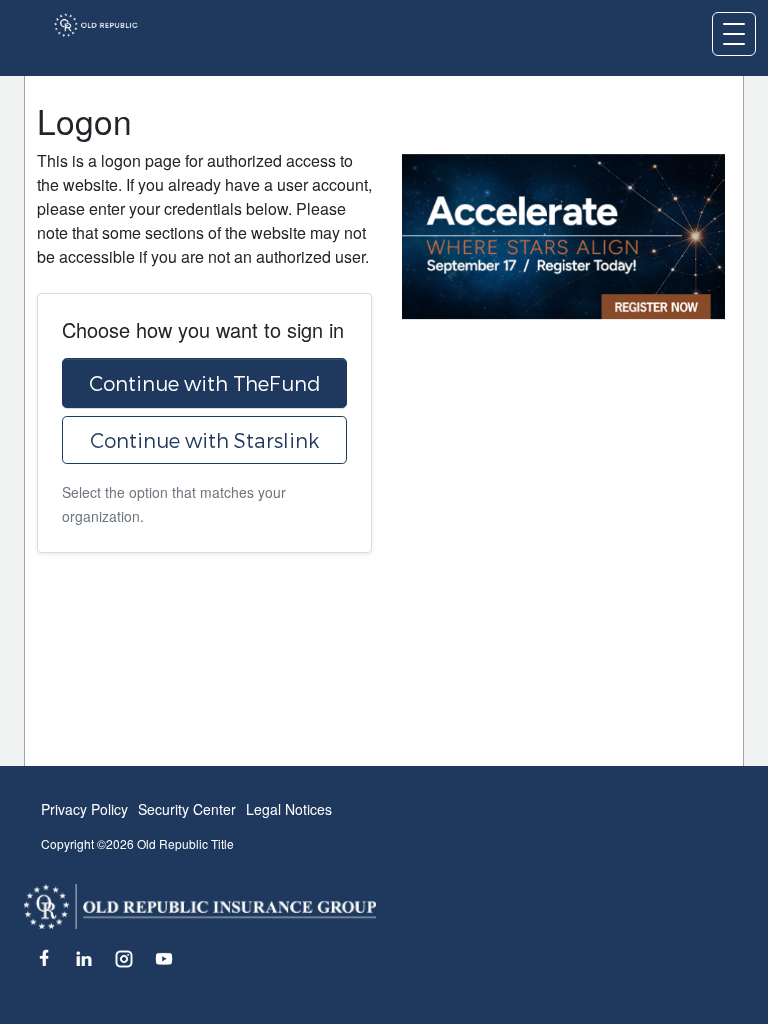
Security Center (187, 809)
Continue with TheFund (205, 383)
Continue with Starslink (204, 440)
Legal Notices (289, 809)
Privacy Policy (84, 809)
